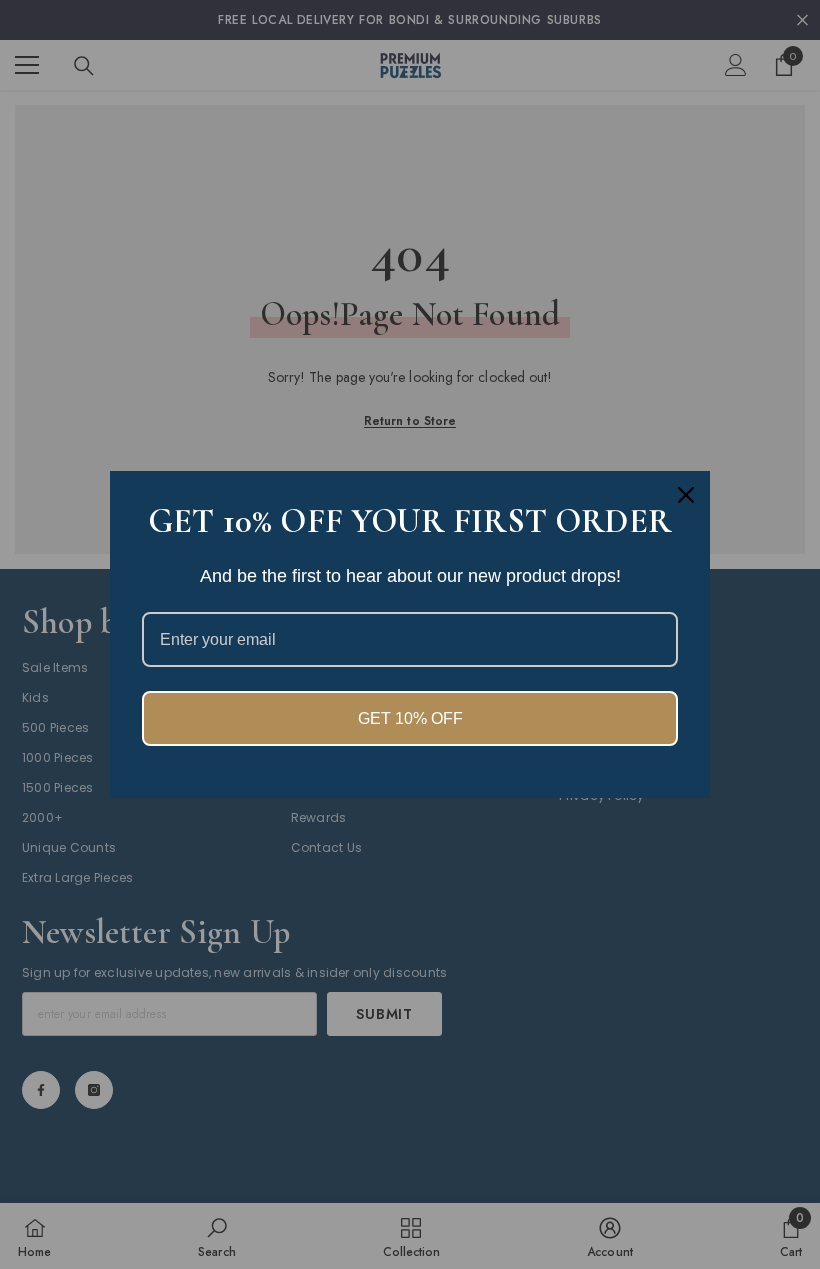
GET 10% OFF (410, 718)
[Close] (686, 495)
